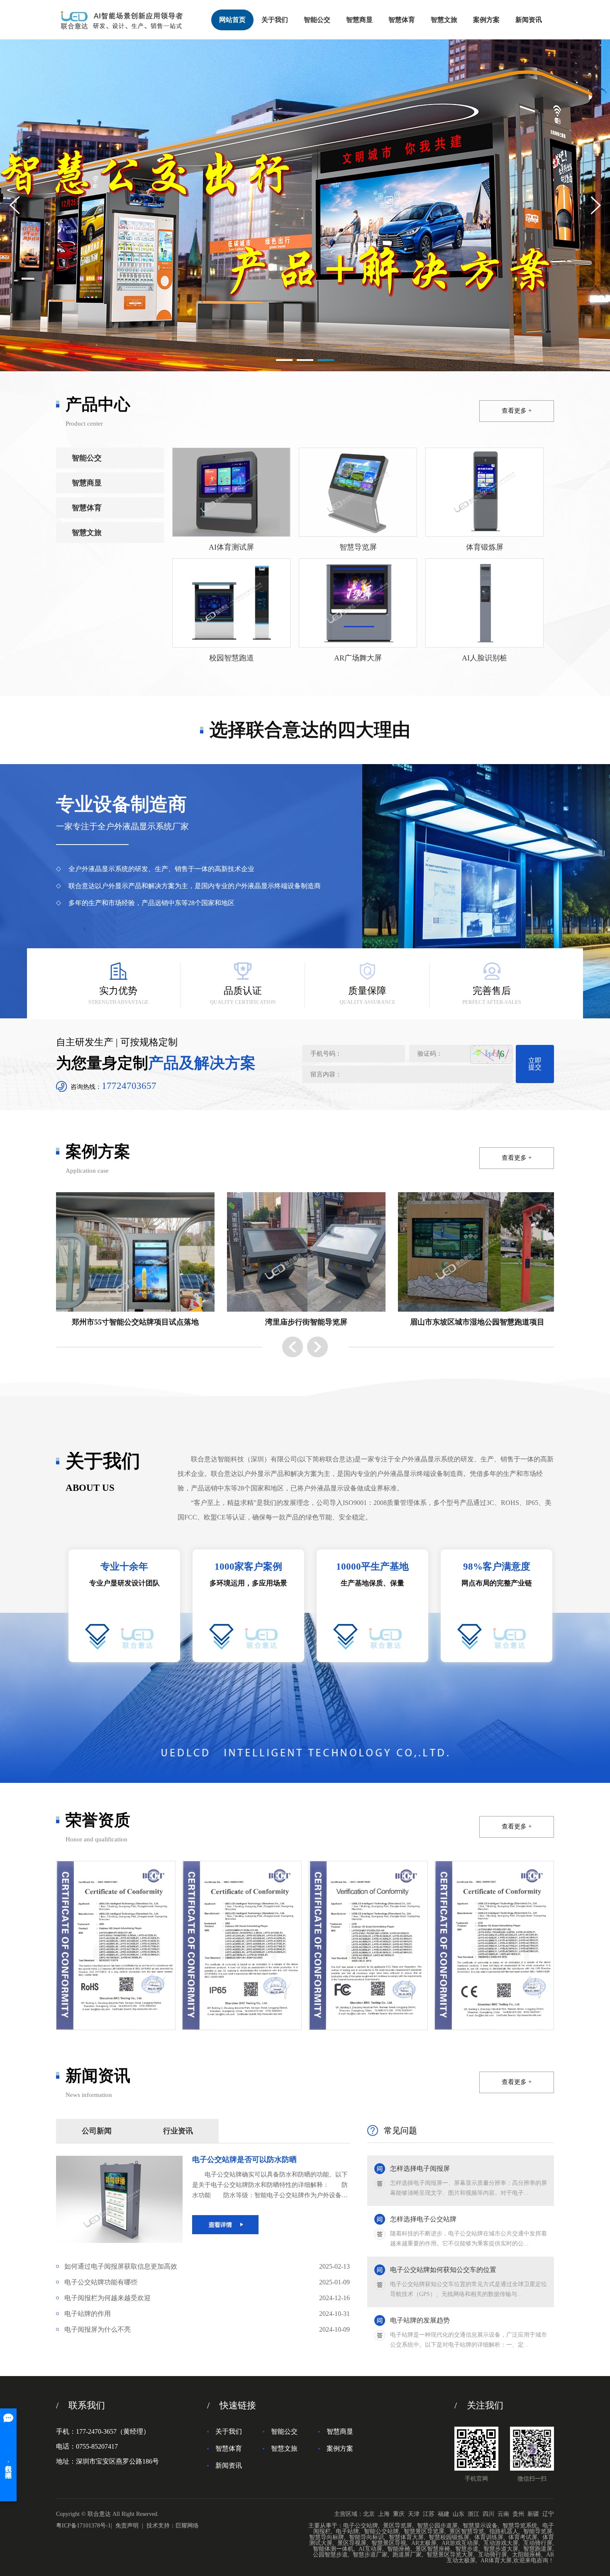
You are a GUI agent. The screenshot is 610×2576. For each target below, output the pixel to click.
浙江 (473, 2514)
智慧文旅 (444, 20)
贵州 (518, 2514)
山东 (459, 2514)
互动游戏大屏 (501, 2543)
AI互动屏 (370, 2549)
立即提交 (535, 1064)
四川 (488, 2514)
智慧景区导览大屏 (450, 2555)
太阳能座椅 (527, 2555)
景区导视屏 (352, 2543)
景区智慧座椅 (433, 2549)
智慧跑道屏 (538, 2549)
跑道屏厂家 (407, 2555)
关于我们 (275, 20)
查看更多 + (517, 411)
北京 (369, 2514)
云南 (503, 2514)
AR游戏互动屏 (460, 2543)
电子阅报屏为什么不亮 (207, 2329)
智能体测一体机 (333, 2549)
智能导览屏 (538, 2531)
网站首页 (232, 20)
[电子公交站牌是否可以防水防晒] (119, 2159)
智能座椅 (399, 2549)
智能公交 (317, 20)
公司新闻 (97, 2131)
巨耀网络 (187, 2526)
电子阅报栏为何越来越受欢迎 (207, 2298)
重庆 (399, 2514)
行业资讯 (178, 2131)
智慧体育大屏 (406, 2537)
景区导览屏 (398, 2526)
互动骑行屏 (538, 2543)
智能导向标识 (366, 2537)
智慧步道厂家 (370, 2555)
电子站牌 (347, 2531)
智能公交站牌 (381, 2531)
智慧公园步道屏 (437, 2526)
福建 (444, 2514)
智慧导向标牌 (327, 2537)
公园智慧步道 (330, 2555)
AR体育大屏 (496, 2560)
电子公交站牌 (361, 2526)
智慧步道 (467, 2549)
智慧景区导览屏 (424, 2531)
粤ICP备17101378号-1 (83, 2526)
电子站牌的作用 (207, 2314)
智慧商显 (359, 20)
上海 (384, 2514)
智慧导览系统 (520, 2526)
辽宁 (548, 2514)
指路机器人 (504, 2531)
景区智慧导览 (467, 2531)
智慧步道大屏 (501, 2549)
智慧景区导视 (389, 2543)
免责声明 (127, 2526)
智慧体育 (402, 20)
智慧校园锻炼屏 (449, 2537)
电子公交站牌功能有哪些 (207, 2282)
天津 (414, 2514)
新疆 (533, 2514)
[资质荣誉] (116, 1945)
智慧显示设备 (480, 2526)
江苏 (429, 2514)
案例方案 (486, 20)
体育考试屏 (523, 2537)
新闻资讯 (529, 20)
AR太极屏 (424, 2543)
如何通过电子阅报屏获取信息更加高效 (207, 2266)
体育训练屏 (489, 2537)
